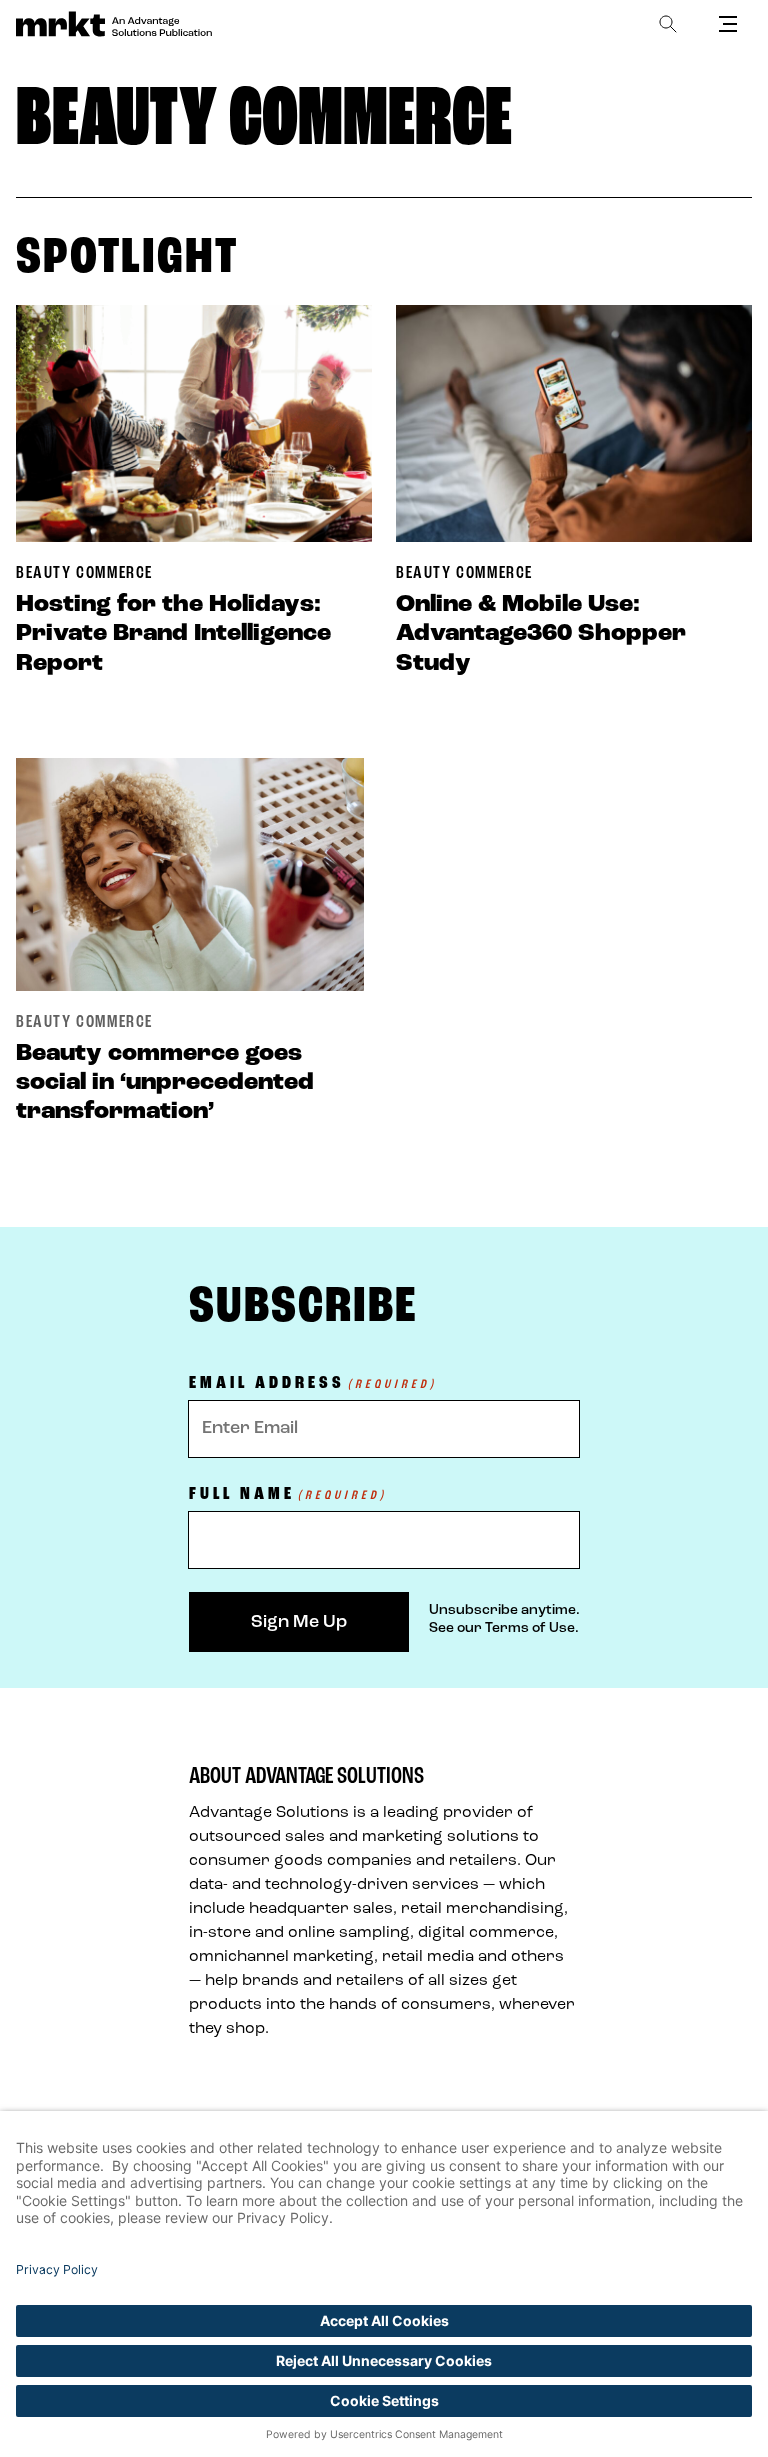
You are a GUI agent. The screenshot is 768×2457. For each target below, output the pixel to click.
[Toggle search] (668, 24)
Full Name (288, 1495)
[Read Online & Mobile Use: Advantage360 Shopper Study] (574, 423)
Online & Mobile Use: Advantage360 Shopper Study (541, 633)
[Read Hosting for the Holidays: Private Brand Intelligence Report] (194, 423)
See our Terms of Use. (504, 1628)
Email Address (313, 1384)
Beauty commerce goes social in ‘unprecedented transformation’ (165, 1082)
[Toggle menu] (728, 24)
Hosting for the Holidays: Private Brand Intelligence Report (173, 633)
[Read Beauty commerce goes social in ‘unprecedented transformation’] (190, 874)
